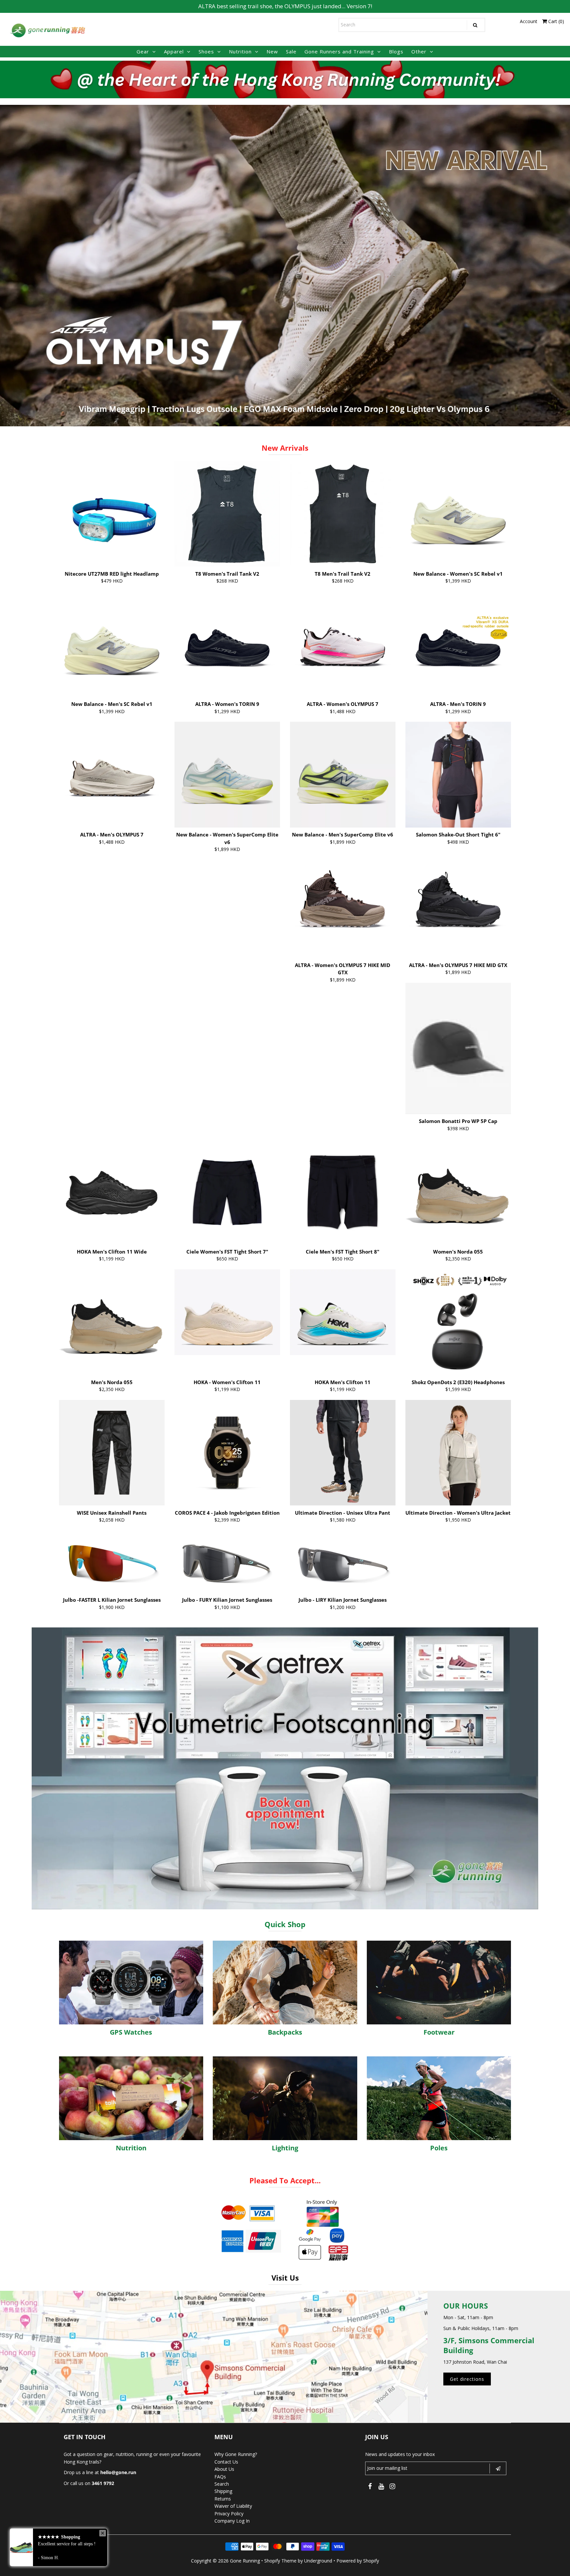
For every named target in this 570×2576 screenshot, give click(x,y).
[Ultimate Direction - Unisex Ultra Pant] (343, 1453)
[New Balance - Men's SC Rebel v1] (112, 644)
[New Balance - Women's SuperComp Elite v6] (227, 775)
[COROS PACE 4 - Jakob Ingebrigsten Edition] (227, 1453)
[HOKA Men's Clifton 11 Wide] (112, 1182)
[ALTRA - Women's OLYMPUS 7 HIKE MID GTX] (343, 905)
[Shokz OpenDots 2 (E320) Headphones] (458, 1322)
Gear (143, 51)
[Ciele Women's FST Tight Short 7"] (227, 1192)
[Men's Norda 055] (112, 1322)
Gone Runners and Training (339, 51)
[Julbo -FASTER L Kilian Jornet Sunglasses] (112, 1561)
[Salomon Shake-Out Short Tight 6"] (458, 775)
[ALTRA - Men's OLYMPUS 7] (112, 775)
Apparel (174, 51)
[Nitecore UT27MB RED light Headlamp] (112, 514)
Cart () (555, 21)
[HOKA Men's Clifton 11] (343, 1312)
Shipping (223, 2491)
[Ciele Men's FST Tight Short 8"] (343, 1192)
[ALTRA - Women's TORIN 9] (227, 644)
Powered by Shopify (358, 2561)
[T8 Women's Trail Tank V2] (227, 514)
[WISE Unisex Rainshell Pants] (112, 1453)
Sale (291, 51)
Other (419, 51)
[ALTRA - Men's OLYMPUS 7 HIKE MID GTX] (458, 905)
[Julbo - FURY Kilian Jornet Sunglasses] (227, 1561)
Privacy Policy (229, 2514)
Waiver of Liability (233, 2506)
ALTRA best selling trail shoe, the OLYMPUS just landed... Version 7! (285, 6)
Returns (223, 2499)
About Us (224, 2469)
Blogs (396, 51)
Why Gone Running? (236, 2454)
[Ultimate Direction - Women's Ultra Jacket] (458, 1453)
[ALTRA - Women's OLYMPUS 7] (343, 644)
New (272, 51)
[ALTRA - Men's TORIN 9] (458, 644)
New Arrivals (285, 448)
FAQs (220, 2477)
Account (529, 21)
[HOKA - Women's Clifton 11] (227, 1312)
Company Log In (232, 2521)
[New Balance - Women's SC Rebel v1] (458, 514)
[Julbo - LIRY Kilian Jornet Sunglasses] (343, 1561)
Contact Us (226, 2462)
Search (222, 2484)
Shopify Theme (280, 2561)
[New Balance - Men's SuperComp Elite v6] (343, 775)
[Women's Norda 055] (458, 1192)
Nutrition (240, 51)
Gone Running (245, 2561)
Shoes (206, 51)
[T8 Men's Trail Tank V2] (343, 514)
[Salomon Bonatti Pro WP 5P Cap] (458, 1048)
